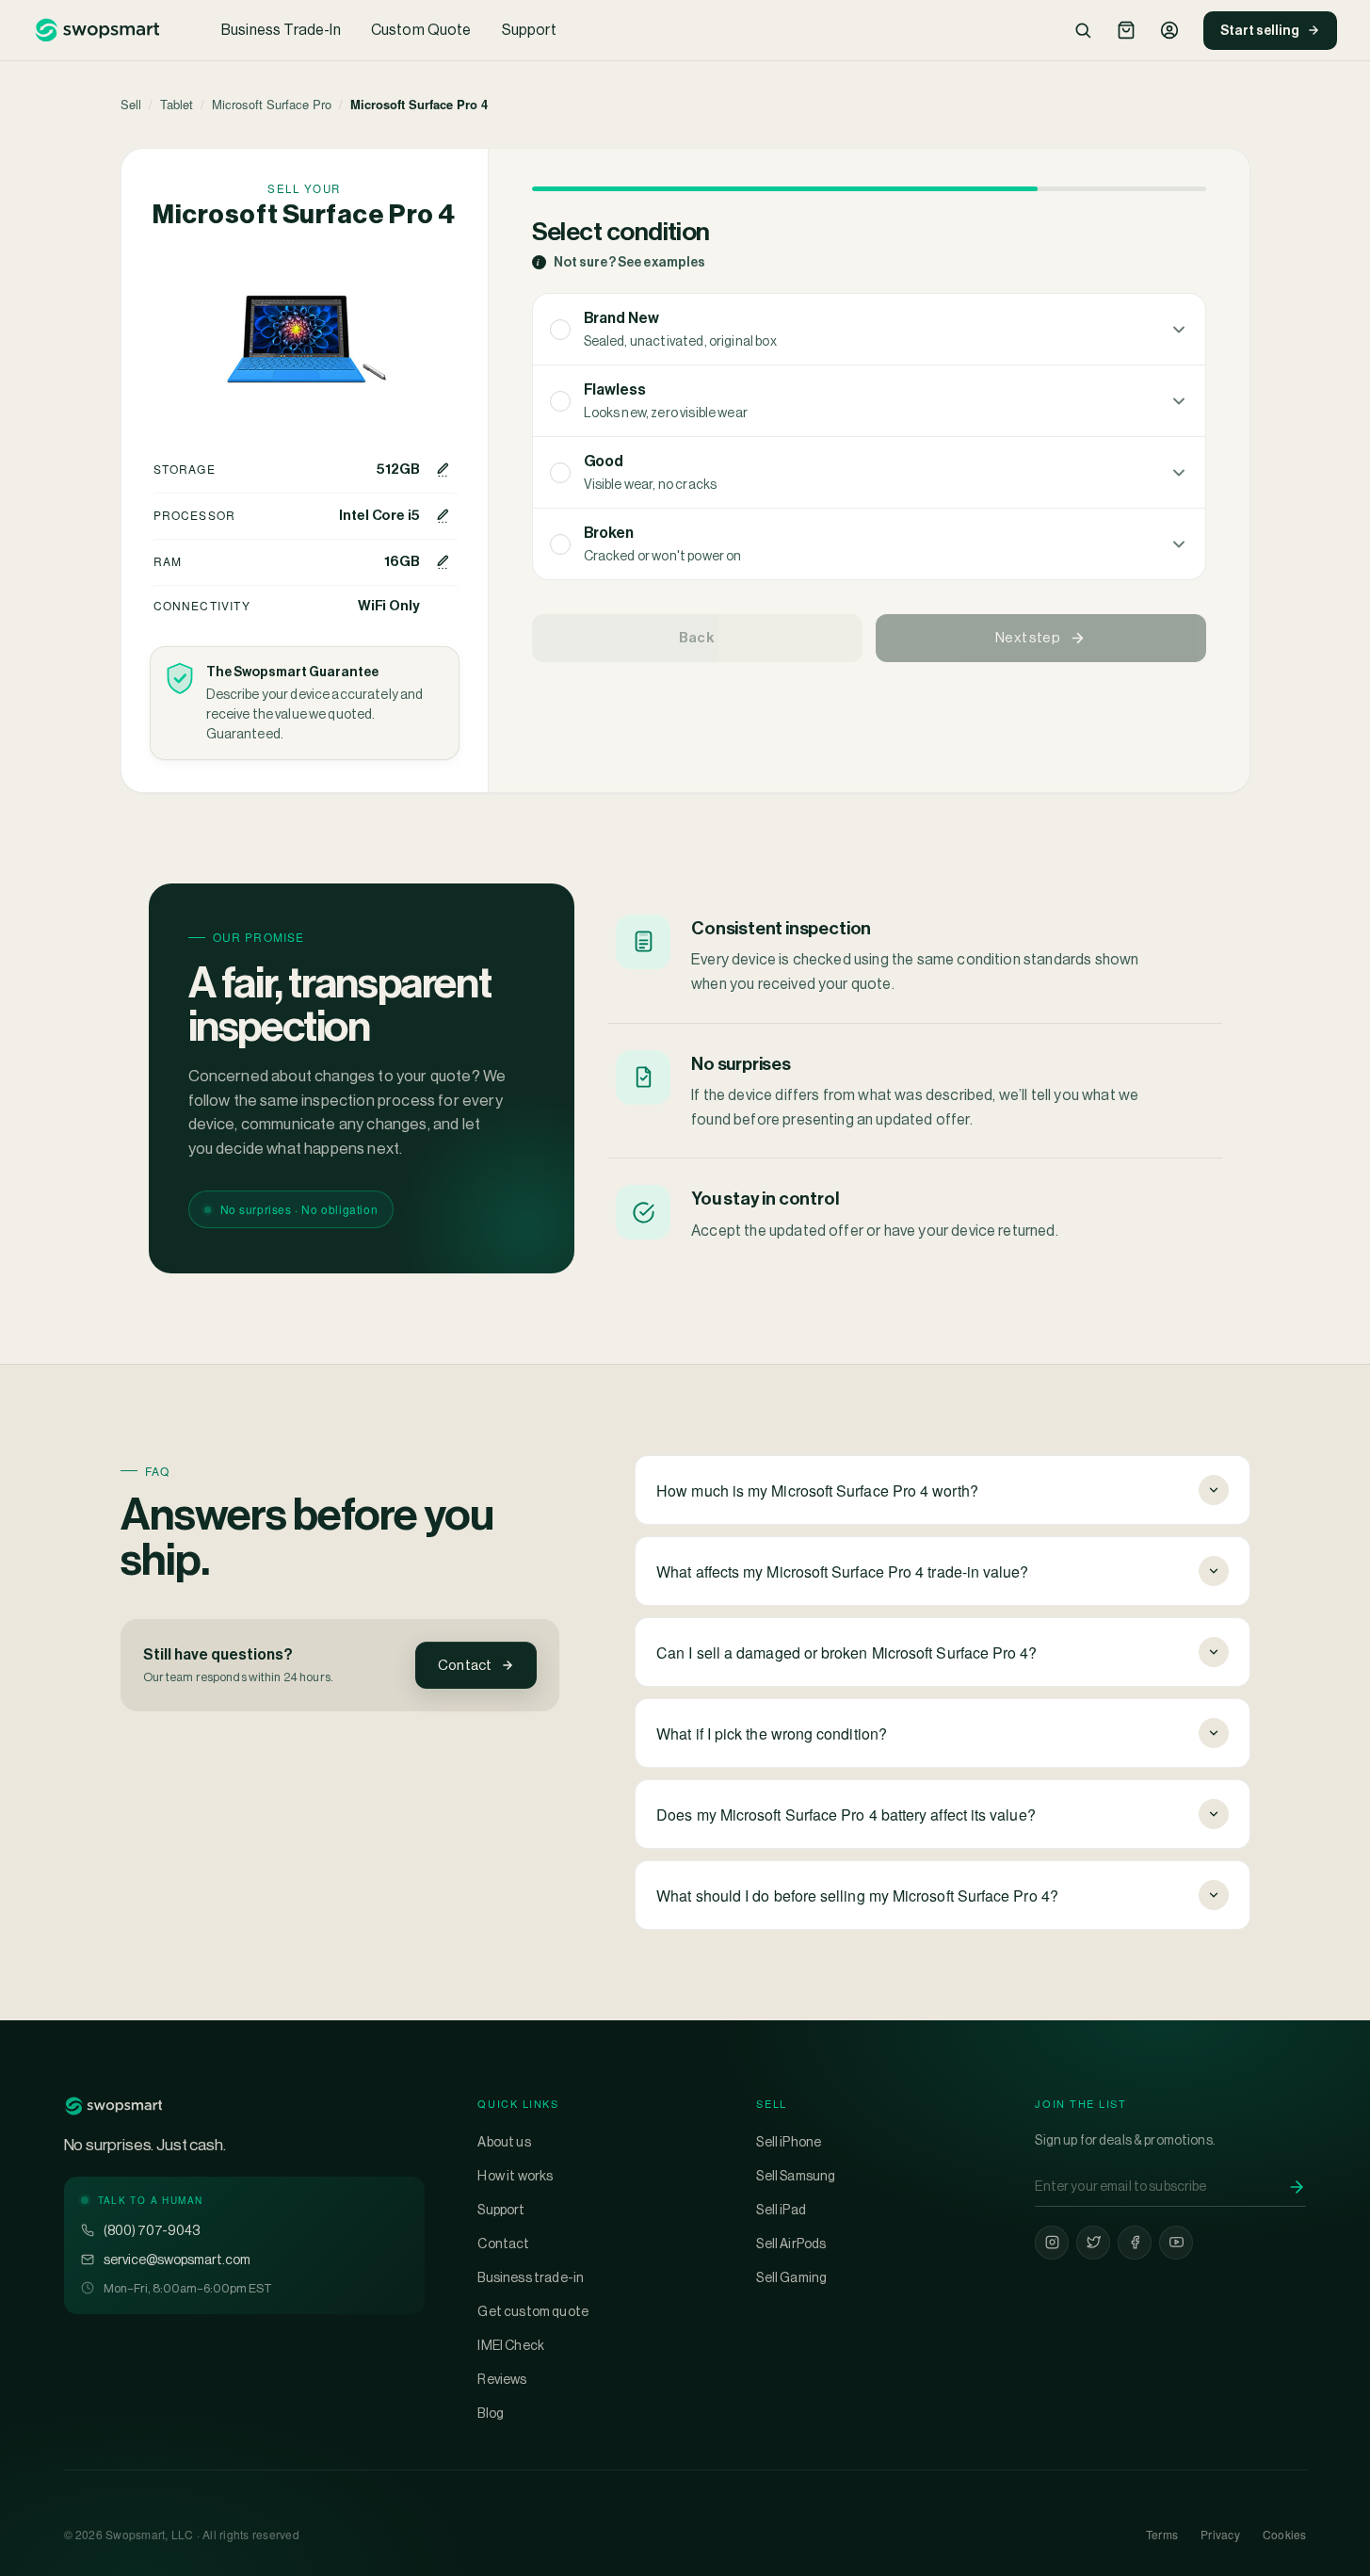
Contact (465, 1665)
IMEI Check (511, 2345)
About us (504, 2142)
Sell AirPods (791, 2244)
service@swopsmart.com (177, 2260)
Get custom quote (533, 2311)
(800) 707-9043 (152, 2230)
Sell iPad (781, 2210)
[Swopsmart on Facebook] (1135, 2243)
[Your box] (1126, 30)
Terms (1162, 2534)
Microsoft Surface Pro (272, 104)
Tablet (177, 104)
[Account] (1169, 30)
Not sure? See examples (621, 262)
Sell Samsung (796, 2176)
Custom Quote (421, 30)
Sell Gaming (791, 2277)
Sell (131, 104)
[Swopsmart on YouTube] (1176, 2243)
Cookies (1285, 2534)
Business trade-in (531, 2277)
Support (529, 30)
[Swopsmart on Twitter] (1093, 2243)
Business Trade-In (281, 30)
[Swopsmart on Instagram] (1052, 2243)
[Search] (1083, 30)
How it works (515, 2176)
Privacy (1220, 2534)
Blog (491, 2413)
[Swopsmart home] (97, 30)
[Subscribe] (1297, 2187)
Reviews (502, 2379)
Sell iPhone (789, 2142)
